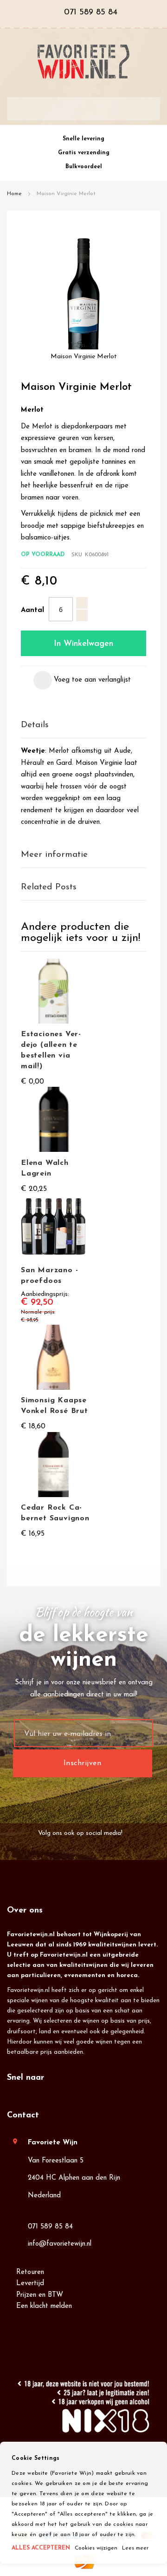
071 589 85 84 (50, 2227)
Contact (23, 2116)
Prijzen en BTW (40, 2295)
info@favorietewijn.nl (60, 2244)
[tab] (83, 726)
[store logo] (83, 62)
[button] (82, 680)
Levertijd (30, 2284)
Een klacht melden (44, 2306)
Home (14, 194)
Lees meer (135, 2548)
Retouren (30, 2272)
